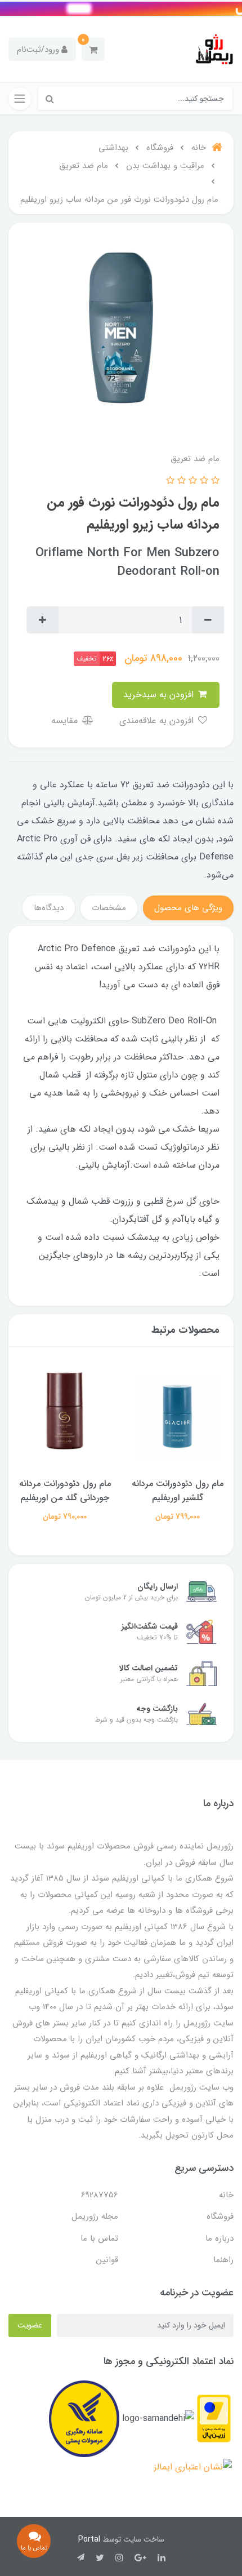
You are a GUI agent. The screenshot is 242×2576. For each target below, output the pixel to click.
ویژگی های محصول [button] (188, 908)
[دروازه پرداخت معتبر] (214, 2418)
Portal (89, 2539)
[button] (93, 49)
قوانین (107, 2260)
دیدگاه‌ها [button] (49, 908)
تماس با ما (99, 2238)
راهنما (223, 2260)
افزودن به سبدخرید (160, 695)
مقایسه (66, 721)
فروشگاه (220, 2216)
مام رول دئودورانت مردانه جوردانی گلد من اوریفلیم (178, 1491)
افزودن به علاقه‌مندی (158, 721)
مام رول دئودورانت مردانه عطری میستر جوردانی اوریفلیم (65, 1498)
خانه (226, 2195)
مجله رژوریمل (95, 2216)
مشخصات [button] (109, 908)
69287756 (100, 2195)
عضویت (30, 2325)
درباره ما (219, 2238)
